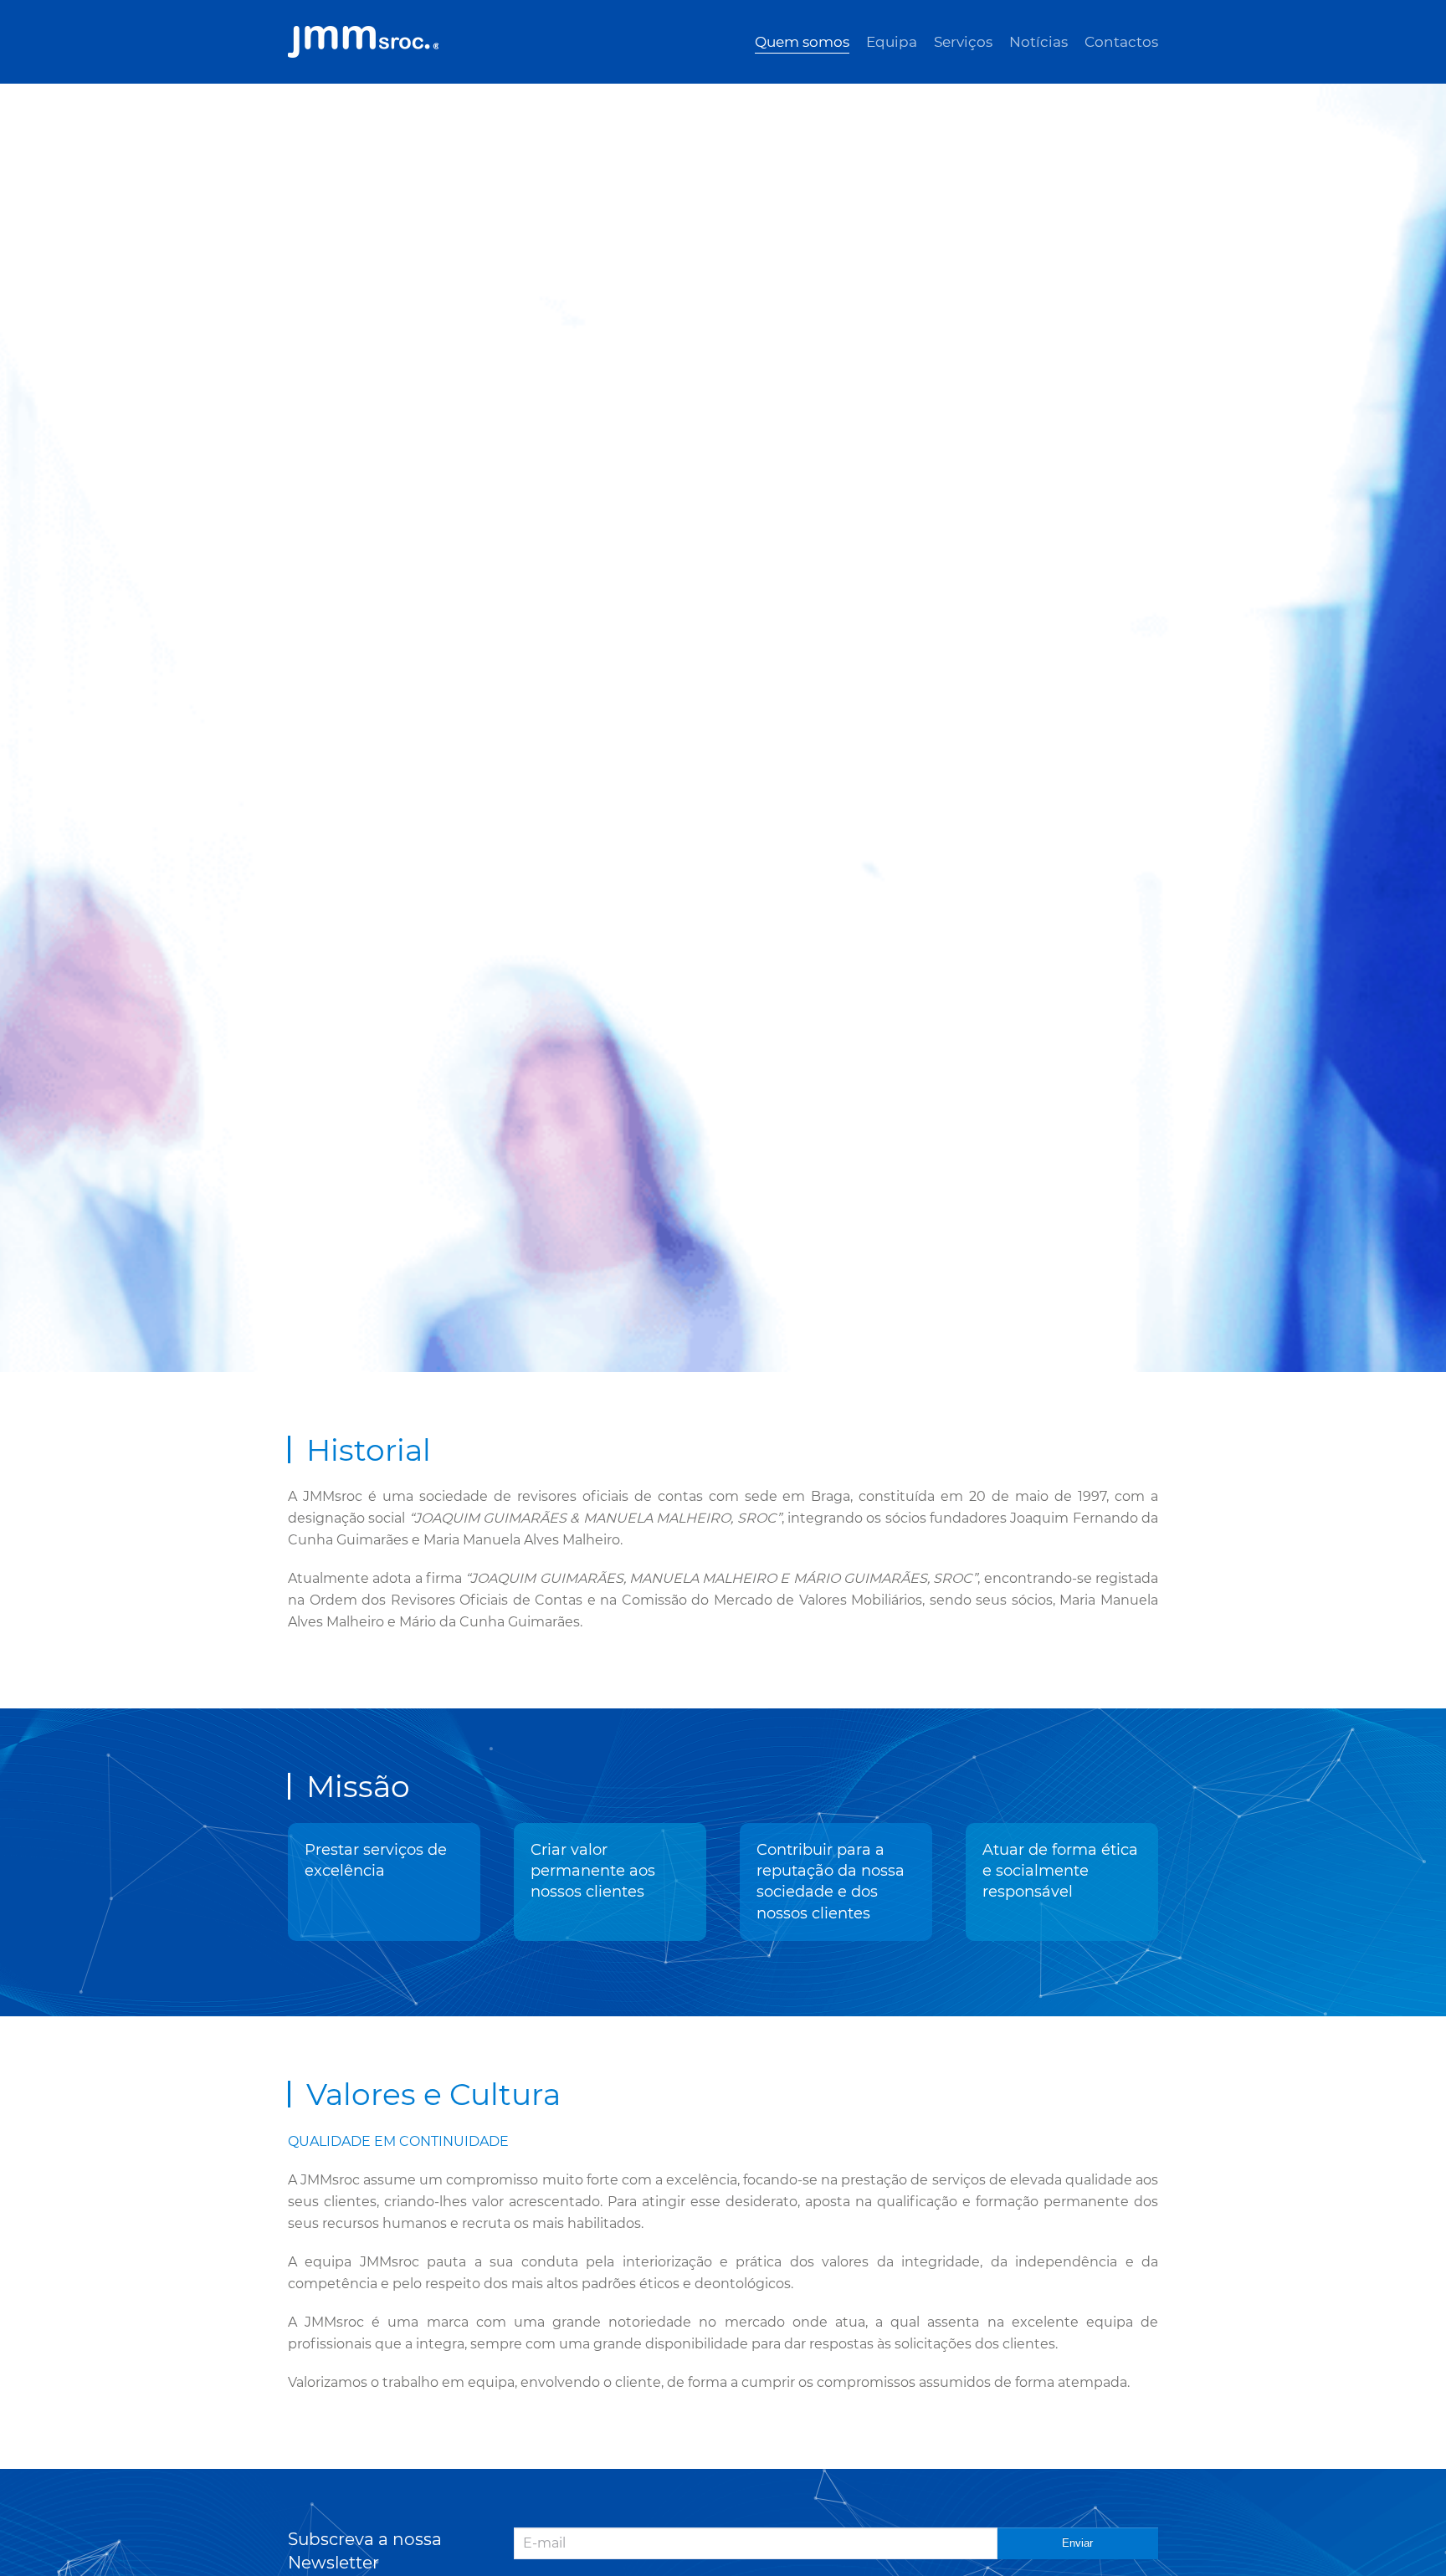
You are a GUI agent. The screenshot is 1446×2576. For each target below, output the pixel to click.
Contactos (1121, 42)
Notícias (1038, 42)
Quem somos (802, 42)
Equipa (892, 42)
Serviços (963, 42)
